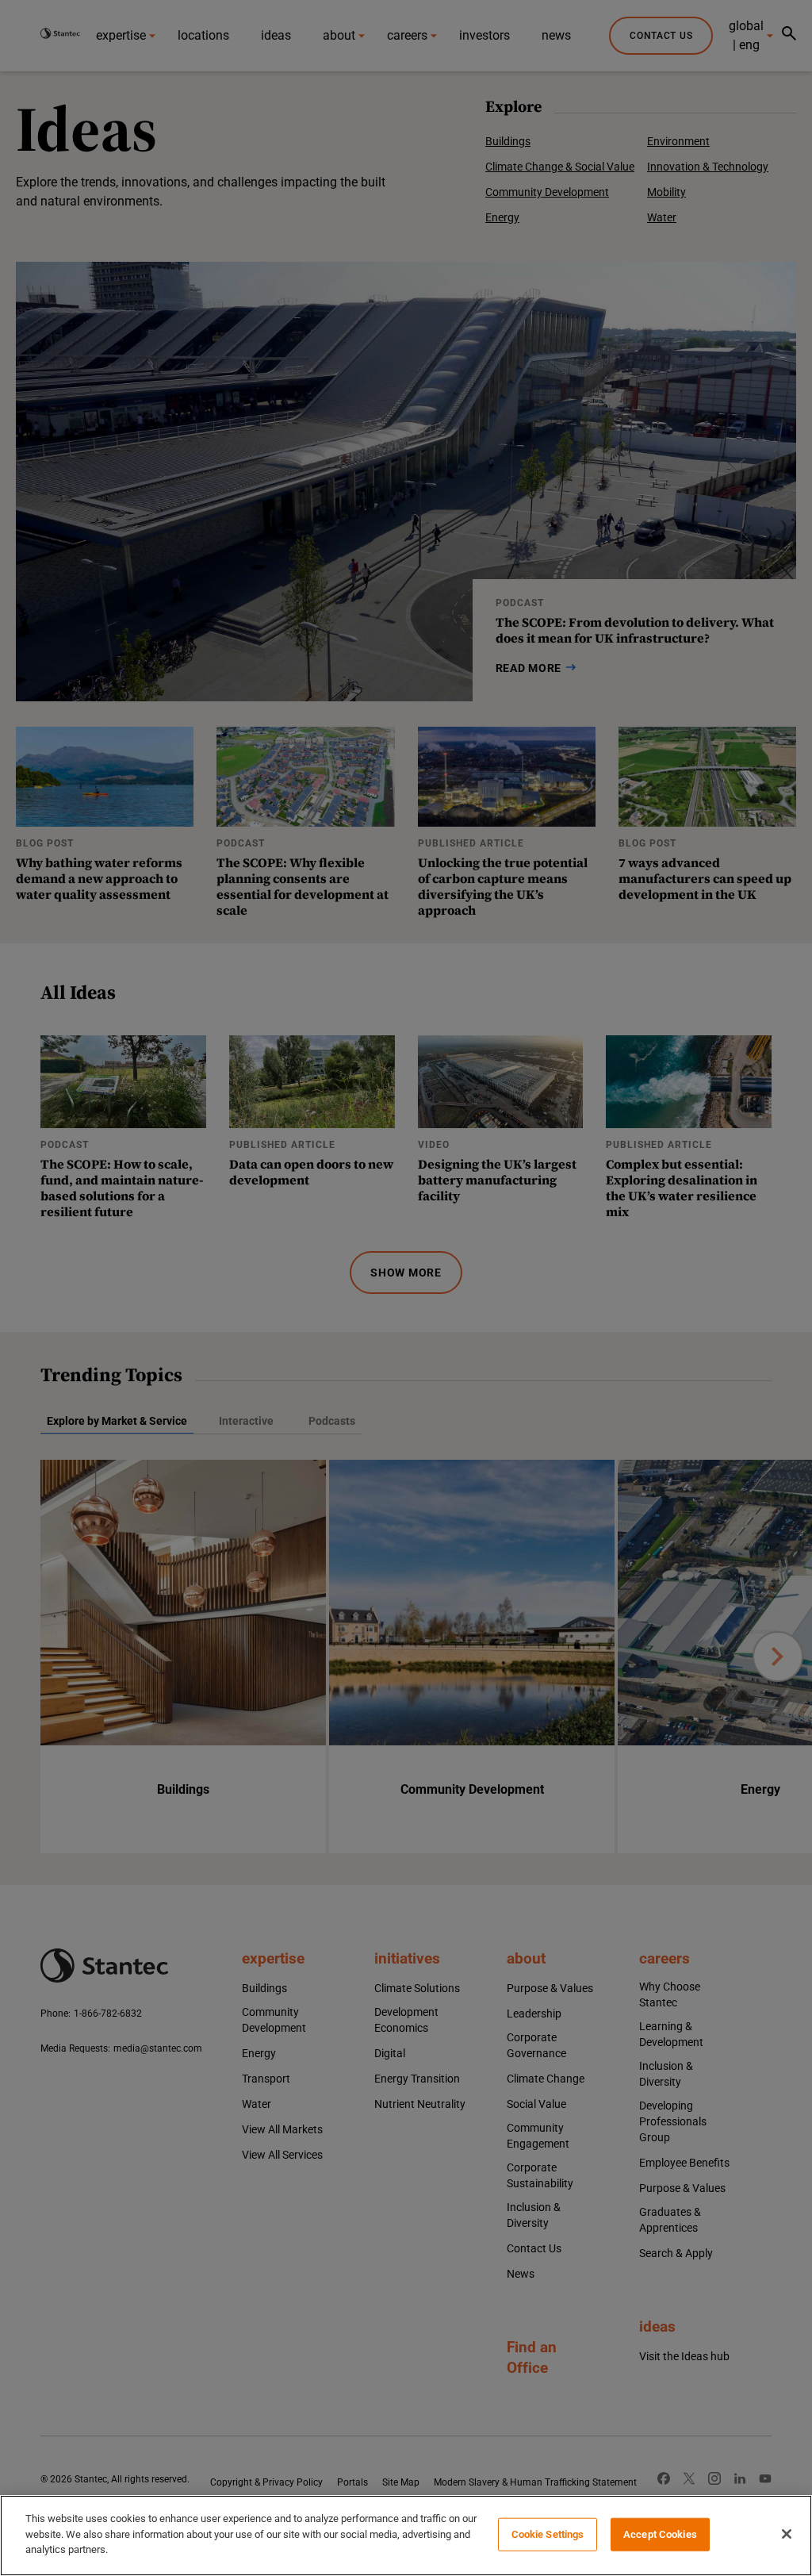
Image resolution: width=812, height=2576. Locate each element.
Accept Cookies (660, 2534)
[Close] (787, 2534)
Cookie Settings (548, 2534)
